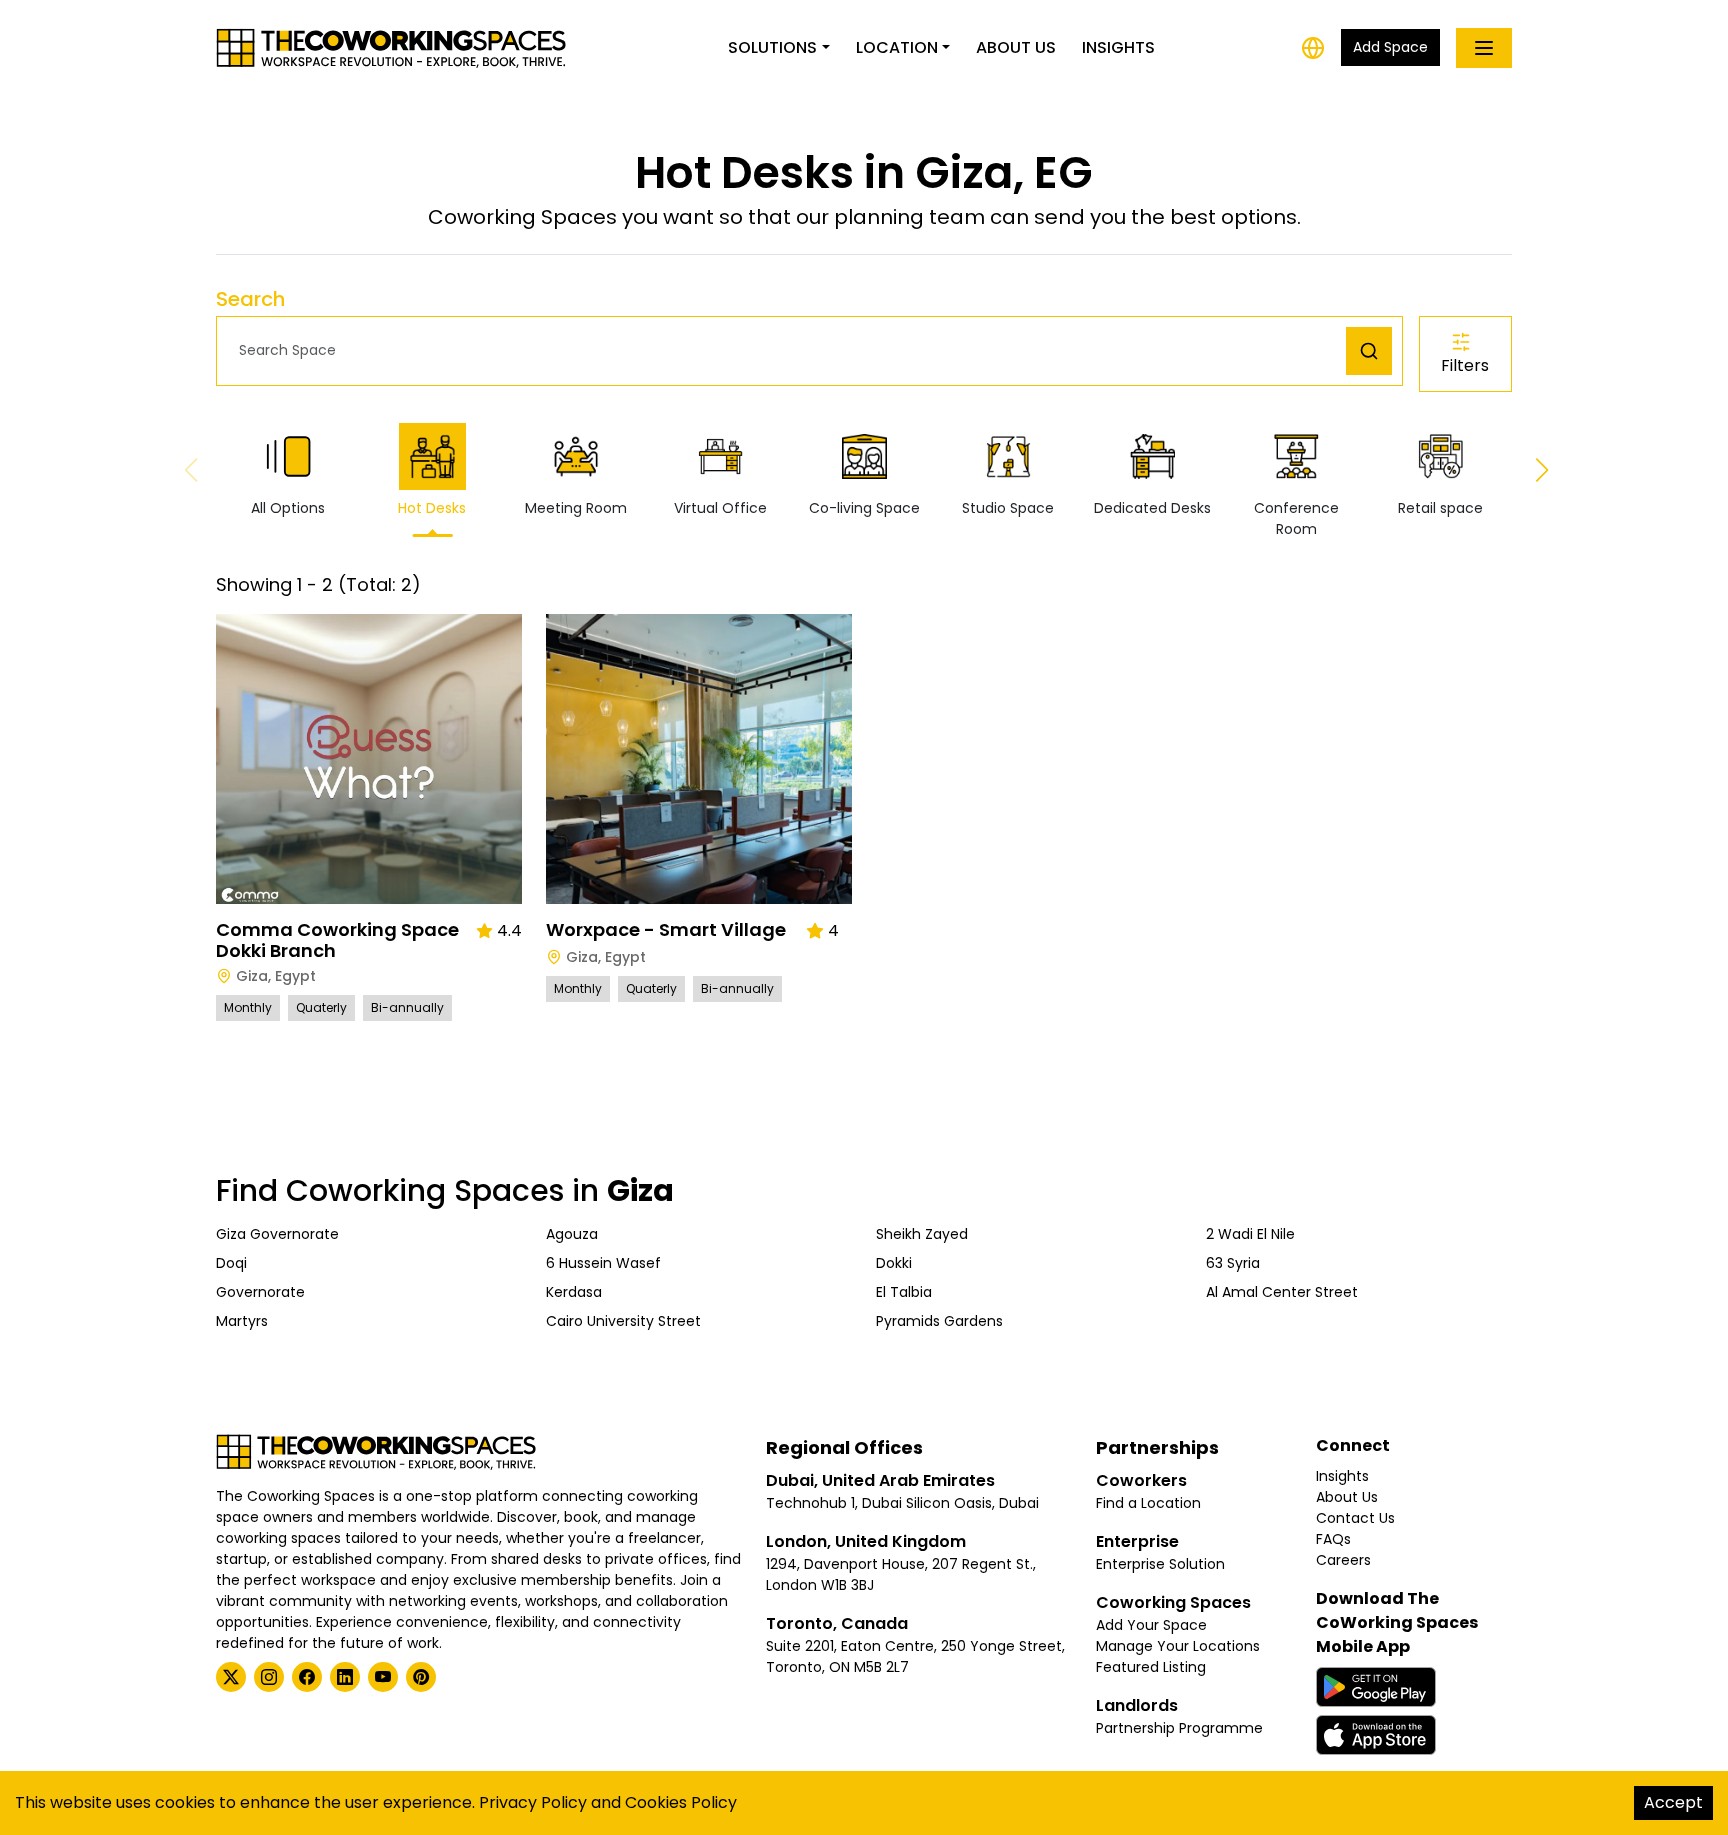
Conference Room (1296, 518)
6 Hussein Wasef (603, 1263)
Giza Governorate (277, 1234)
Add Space (1390, 47)
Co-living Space (864, 508)
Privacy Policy (533, 1802)
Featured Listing (1151, 1667)
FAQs (1333, 1539)
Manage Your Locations (1178, 1646)
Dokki (894, 1263)
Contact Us (1355, 1518)
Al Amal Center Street (1282, 1292)
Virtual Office (720, 508)
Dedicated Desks (1152, 508)
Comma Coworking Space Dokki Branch (337, 940)
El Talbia (904, 1292)
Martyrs (242, 1321)
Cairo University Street (623, 1321)
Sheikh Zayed (922, 1234)
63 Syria (1233, 1263)
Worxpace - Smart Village (666, 929)
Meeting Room (576, 508)
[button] (786, 350)
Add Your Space (1151, 1625)
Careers (1343, 1560)
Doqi (231, 1263)
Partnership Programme (1179, 1728)
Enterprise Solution (1160, 1564)
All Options (288, 508)
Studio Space (1008, 508)
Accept (1673, 1802)
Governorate (260, 1292)
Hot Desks (432, 508)
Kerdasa (574, 1292)
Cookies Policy (681, 1802)
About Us (1016, 47)
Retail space (1440, 508)
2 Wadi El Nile (1250, 1234)
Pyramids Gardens (939, 1321)
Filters (1465, 365)
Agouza (572, 1234)
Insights (1118, 47)
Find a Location (1148, 1503)
